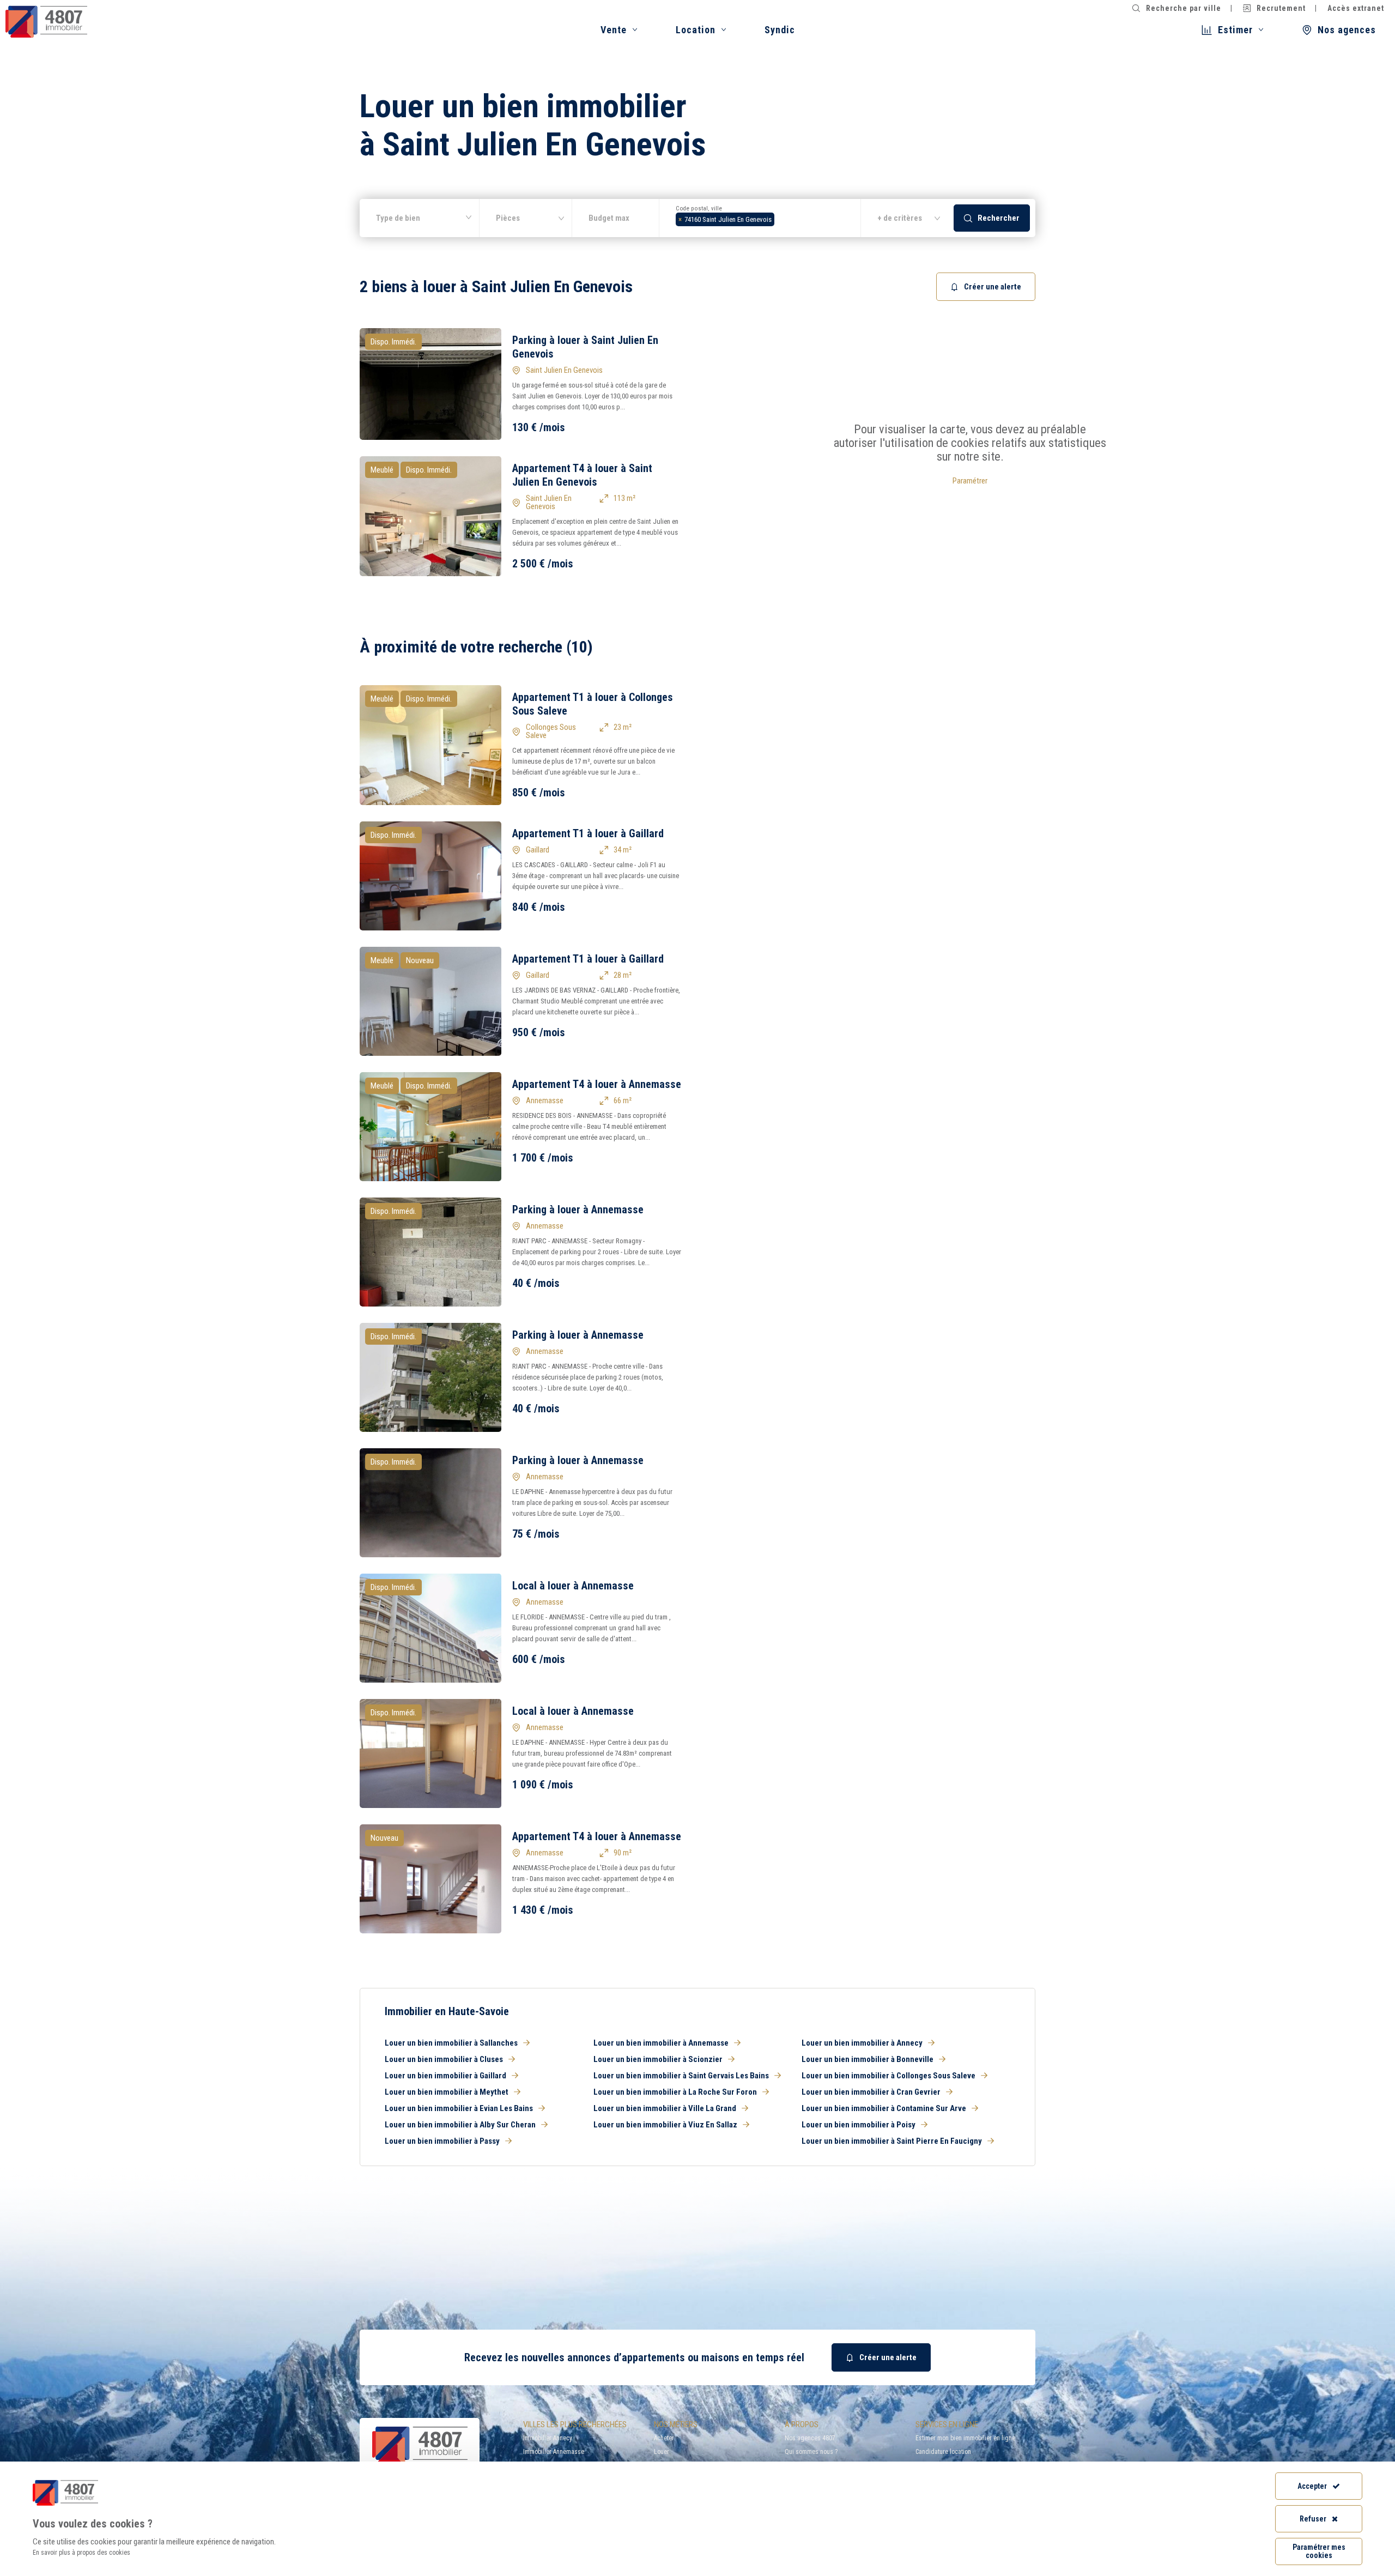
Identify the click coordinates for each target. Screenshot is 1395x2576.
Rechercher (999, 218)
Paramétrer (970, 481)
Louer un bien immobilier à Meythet (447, 2092)
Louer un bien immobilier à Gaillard (445, 2076)
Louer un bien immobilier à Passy (442, 2141)
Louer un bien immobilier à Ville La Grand (665, 2108)
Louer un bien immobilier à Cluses (444, 2059)
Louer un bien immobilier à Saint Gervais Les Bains (681, 2076)
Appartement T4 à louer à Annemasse (597, 1084)
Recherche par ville (1184, 8)
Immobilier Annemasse (554, 2452)
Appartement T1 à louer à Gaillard (588, 833)
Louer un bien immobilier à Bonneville (868, 2059)
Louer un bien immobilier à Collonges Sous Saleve (888, 2076)
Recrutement (1281, 8)
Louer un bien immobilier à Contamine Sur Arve (884, 2108)
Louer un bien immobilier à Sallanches (451, 2043)
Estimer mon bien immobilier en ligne (965, 2438)
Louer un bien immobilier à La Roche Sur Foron (675, 2092)
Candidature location (943, 2452)
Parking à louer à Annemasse (578, 1210)
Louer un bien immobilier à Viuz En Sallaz (665, 2125)
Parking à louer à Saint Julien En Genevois (585, 347)
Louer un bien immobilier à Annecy (862, 2043)
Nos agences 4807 (810, 2438)
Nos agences (1347, 30)
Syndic (780, 30)
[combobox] (760, 218)
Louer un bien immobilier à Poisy (859, 2125)
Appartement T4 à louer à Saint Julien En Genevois (582, 475)
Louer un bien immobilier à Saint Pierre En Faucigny (892, 2141)
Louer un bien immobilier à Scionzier (658, 2059)
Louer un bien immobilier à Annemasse (661, 2043)
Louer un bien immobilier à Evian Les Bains (459, 2108)
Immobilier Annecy (548, 2438)
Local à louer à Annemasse (573, 1586)
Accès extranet (1356, 8)
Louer (662, 2452)
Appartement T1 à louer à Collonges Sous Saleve (593, 704)
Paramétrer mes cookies (1319, 2551)
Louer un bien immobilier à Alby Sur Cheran (460, 2125)
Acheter (664, 2438)
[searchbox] (780, 218)
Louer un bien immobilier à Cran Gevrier (871, 2092)
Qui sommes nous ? (811, 2452)
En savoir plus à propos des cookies (81, 2553)
